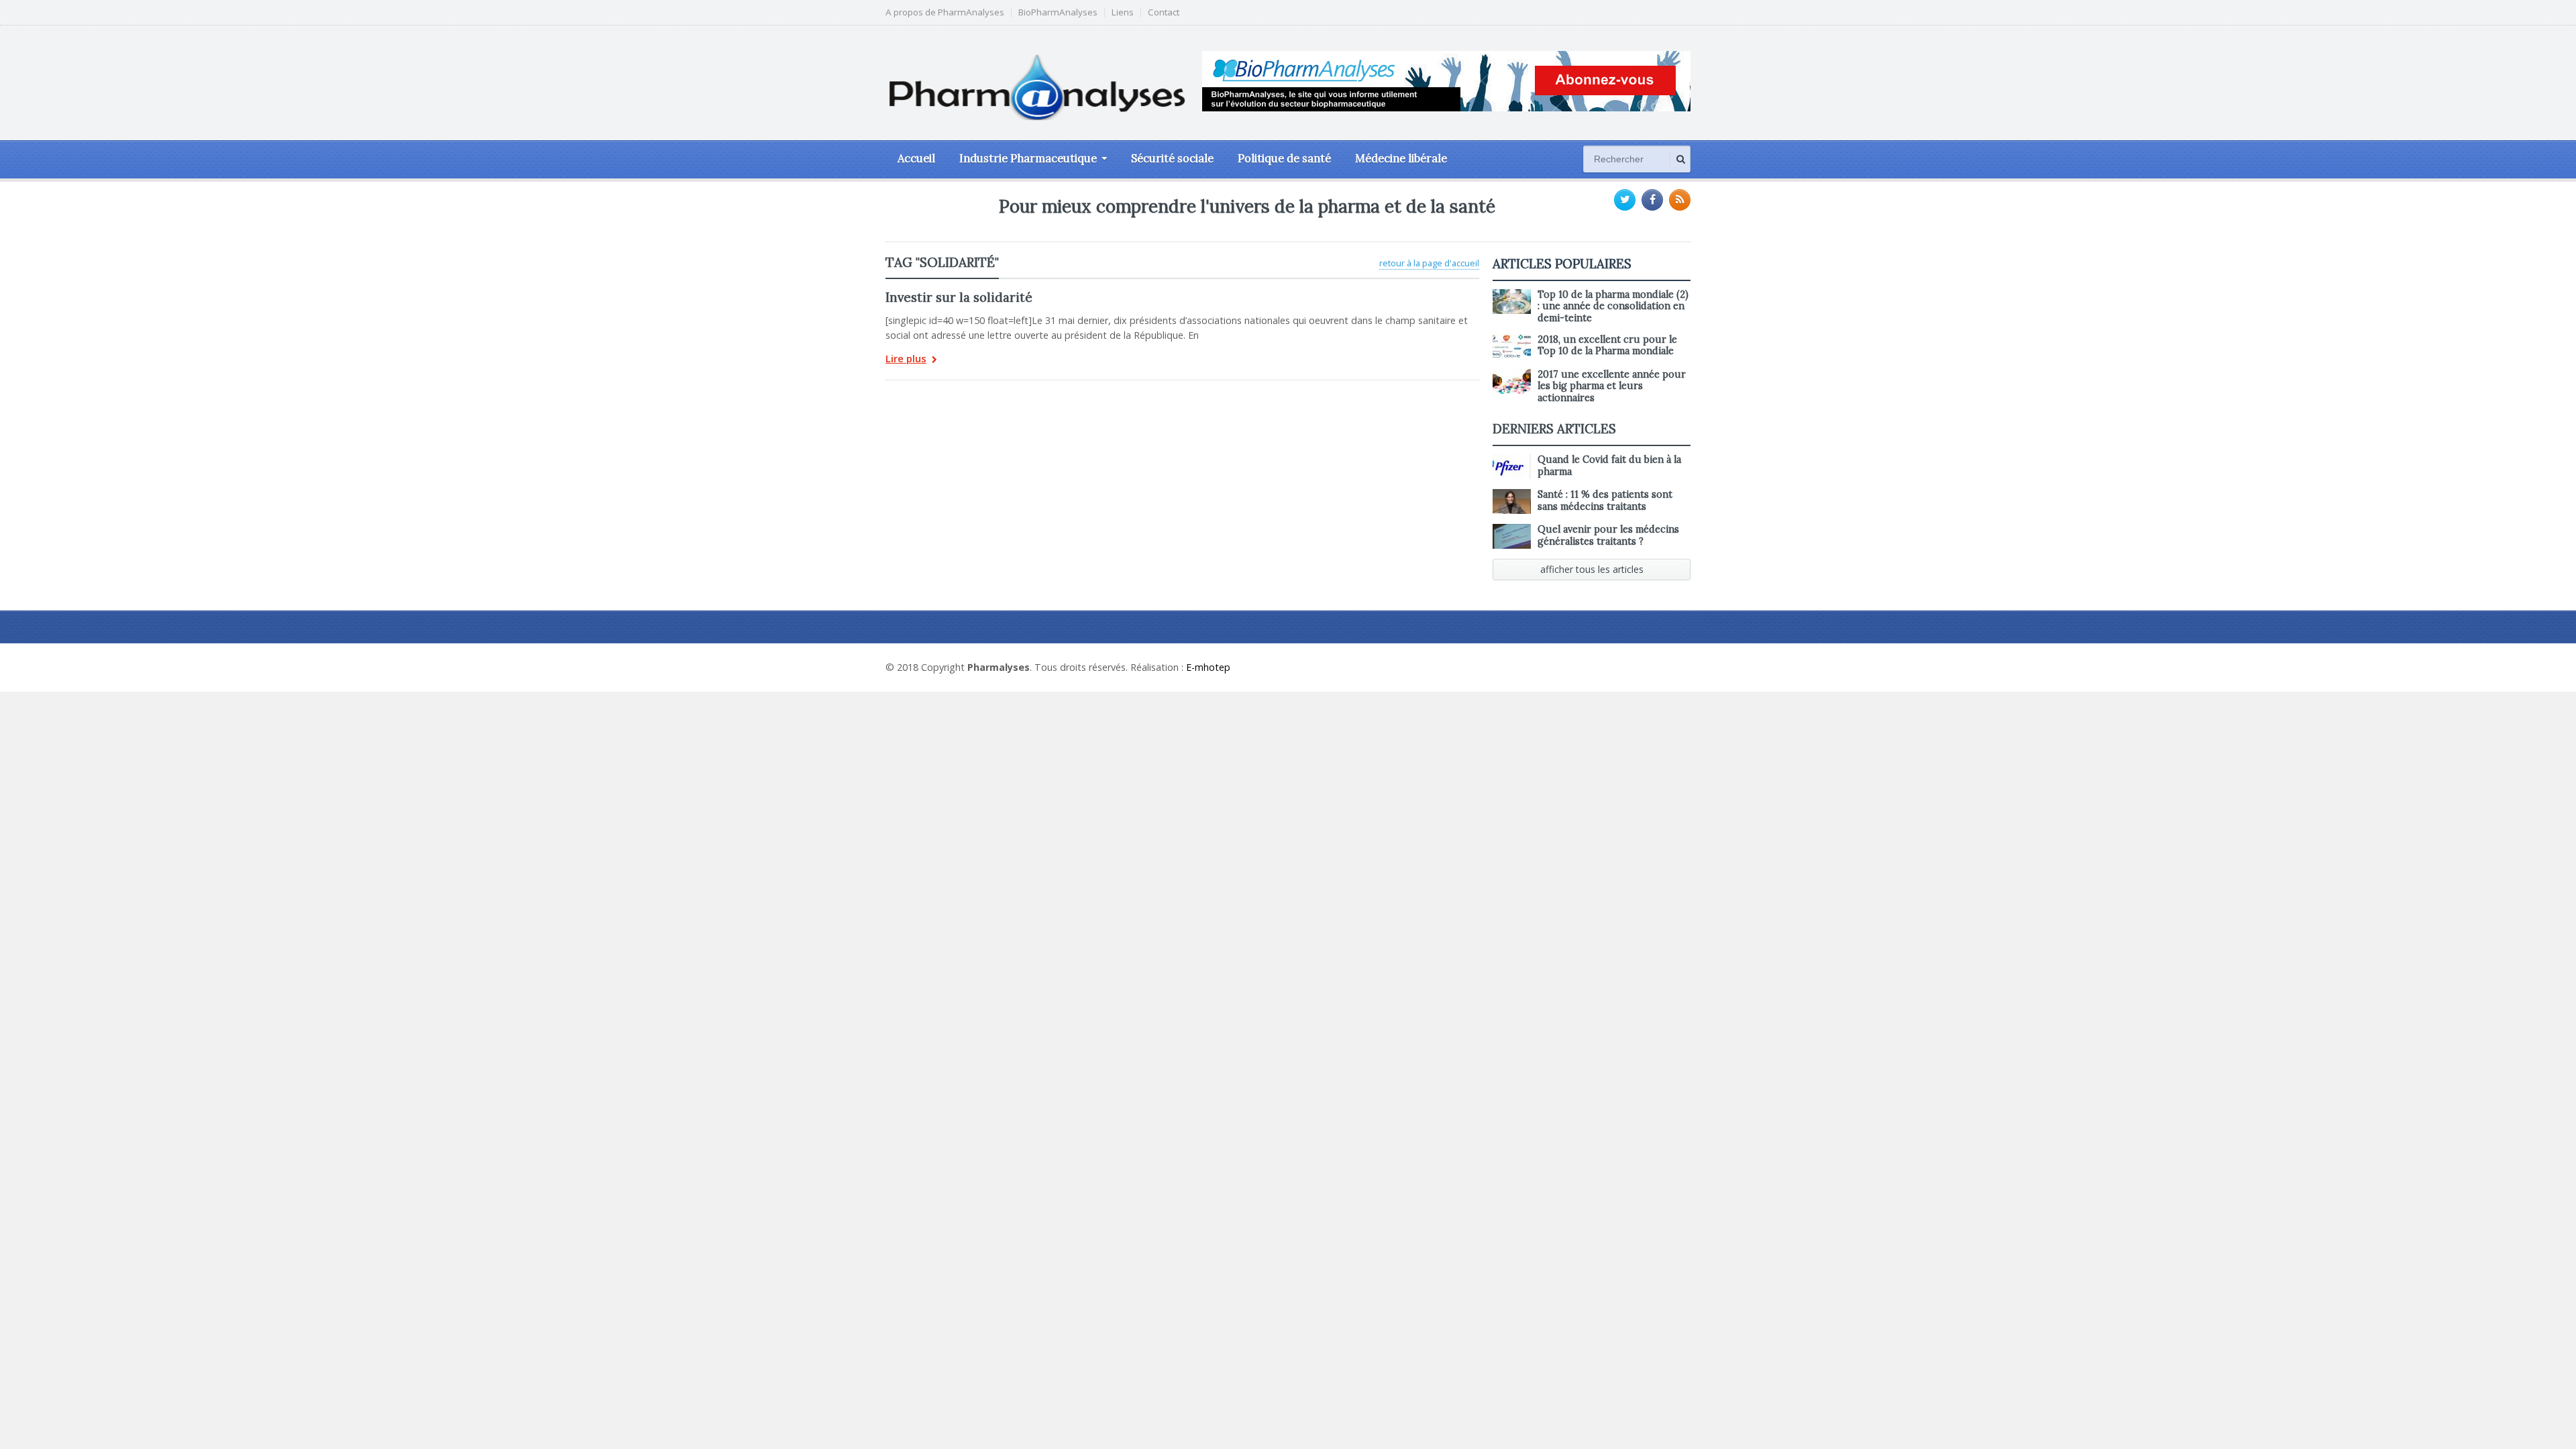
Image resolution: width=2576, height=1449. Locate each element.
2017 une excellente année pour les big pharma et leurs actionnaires (1612, 386)
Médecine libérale (1401, 158)
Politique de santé (1284, 158)
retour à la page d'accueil (1429, 263)
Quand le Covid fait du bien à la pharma (1609, 465)
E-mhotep (1208, 667)
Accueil (916, 158)
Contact (1164, 12)
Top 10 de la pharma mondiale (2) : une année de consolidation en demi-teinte (1613, 306)
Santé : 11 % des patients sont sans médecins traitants (1605, 500)
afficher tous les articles (1592, 569)
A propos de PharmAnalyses (945, 12)
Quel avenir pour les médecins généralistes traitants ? (1608, 535)
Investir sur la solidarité (959, 297)
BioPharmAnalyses (1058, 12)
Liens (1123, 12)
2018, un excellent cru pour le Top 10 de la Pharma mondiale (1607, 345)
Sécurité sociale (1172, 158)
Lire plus (906, 359)
